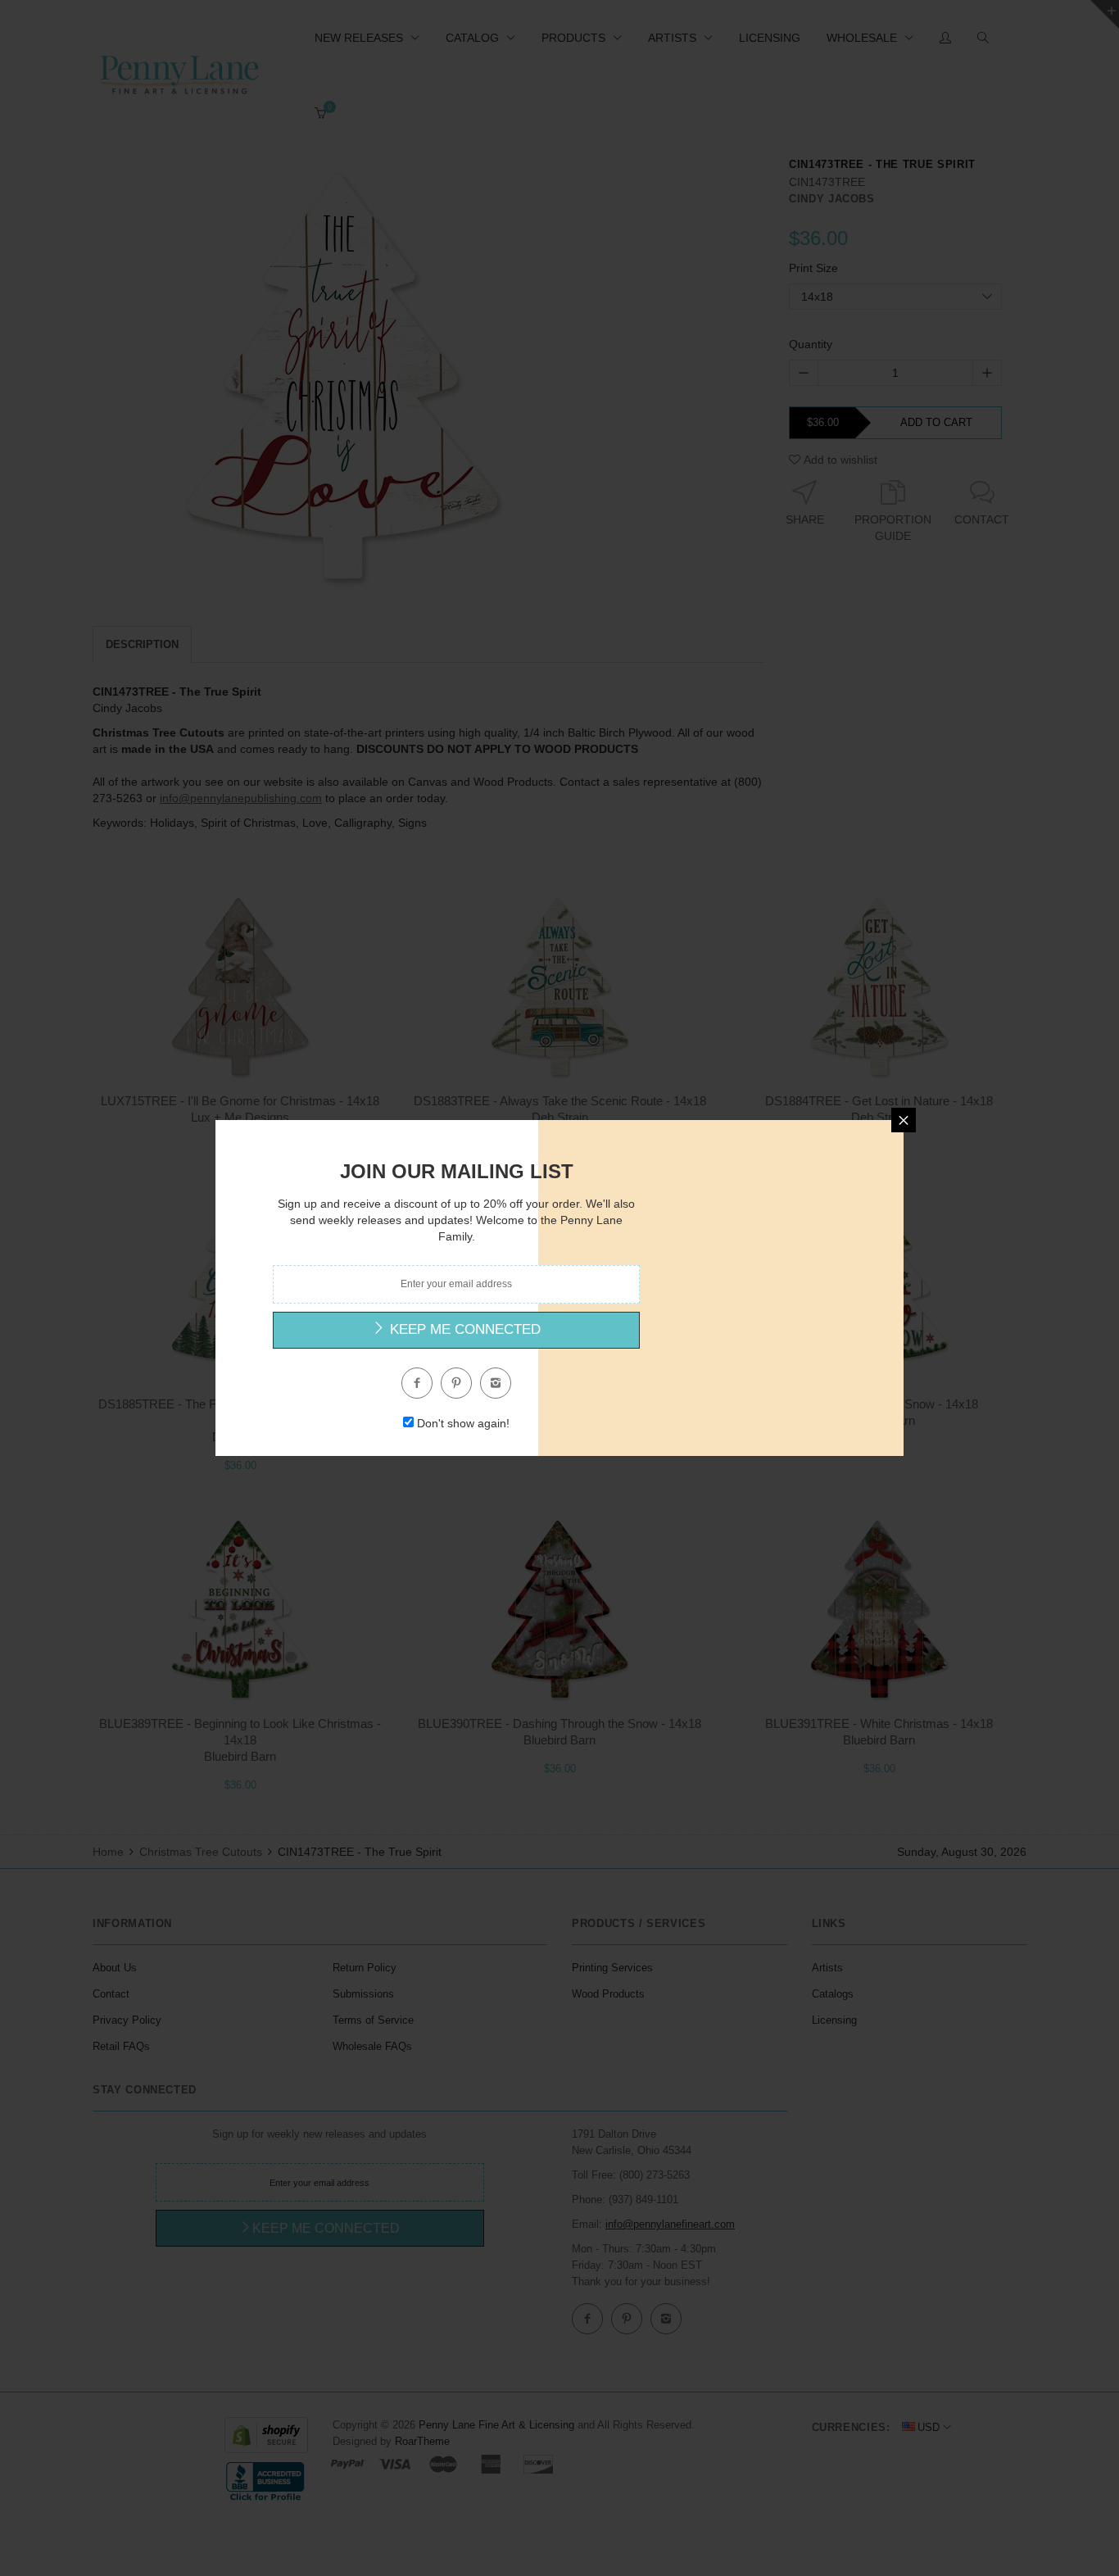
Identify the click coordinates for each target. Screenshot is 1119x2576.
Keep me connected (463, 1329)
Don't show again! (463, 1423)
